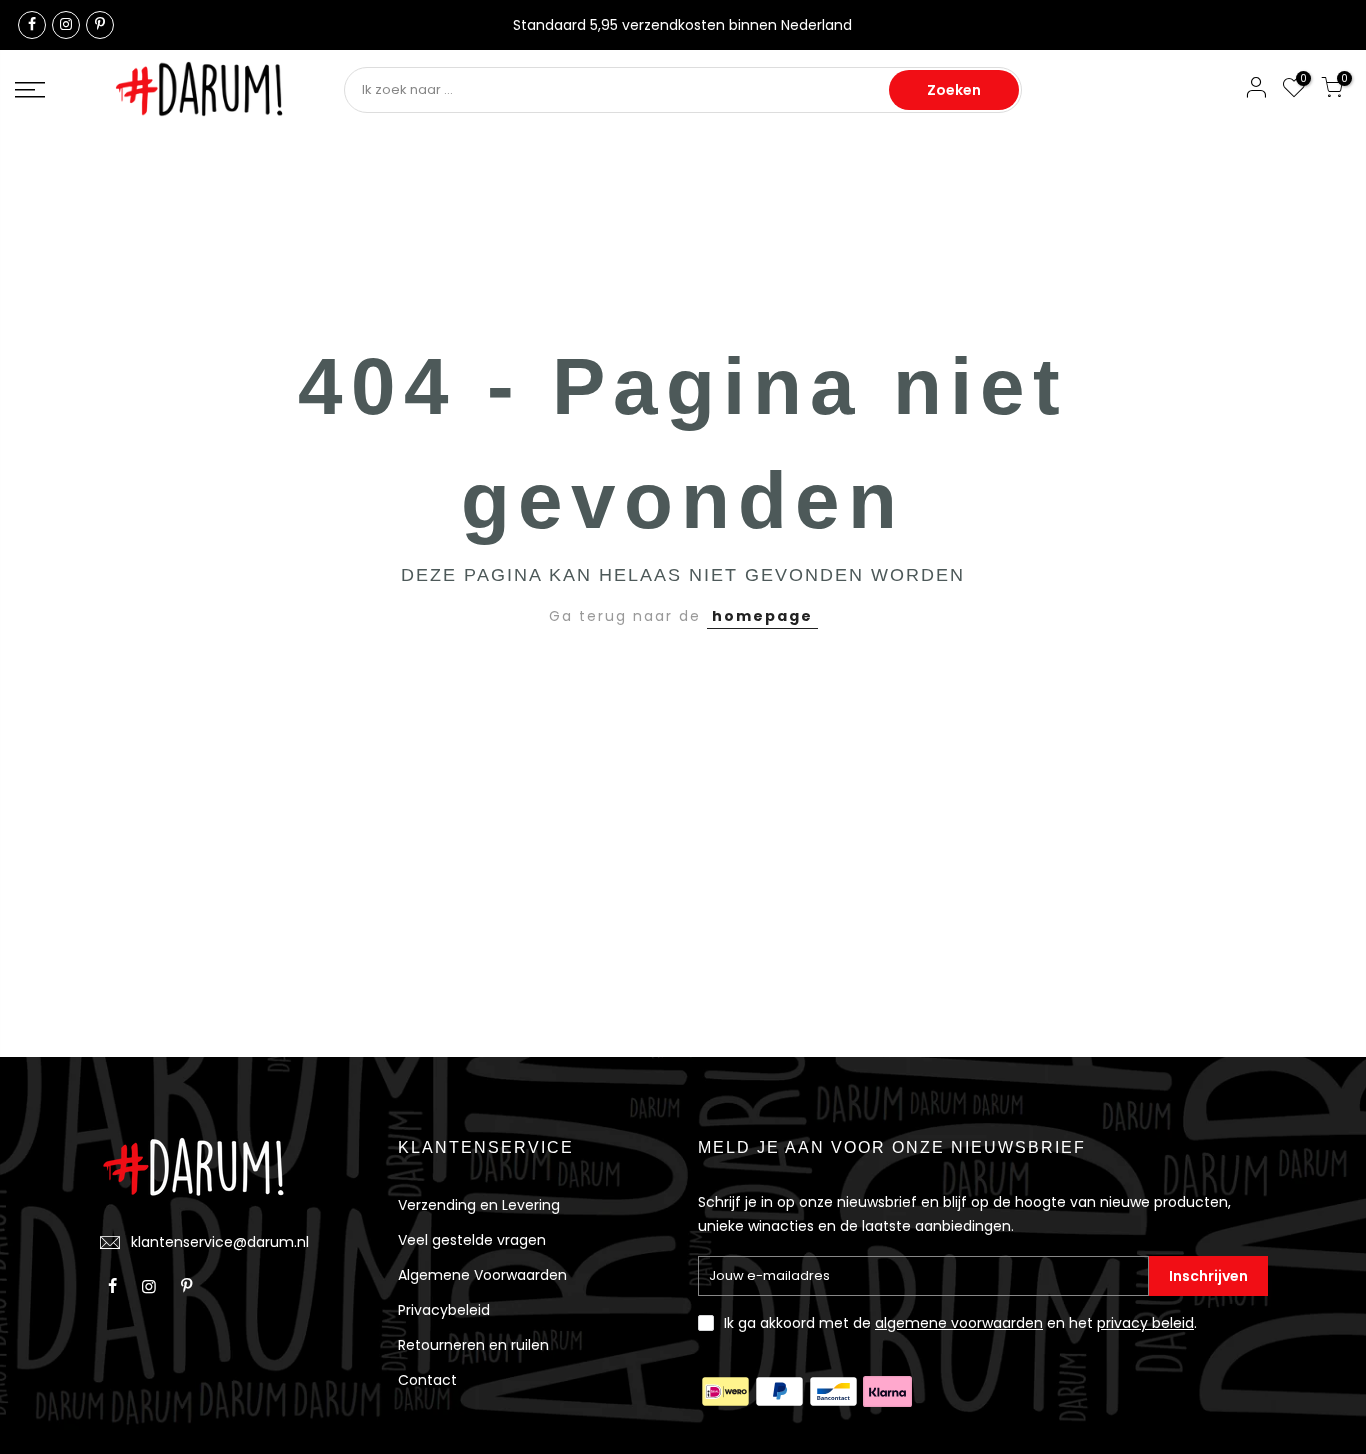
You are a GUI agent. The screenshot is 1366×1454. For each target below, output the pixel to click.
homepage (762, 616)
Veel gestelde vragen (472, 1240)
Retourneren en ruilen (473, 1345)
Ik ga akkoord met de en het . (960, 1323)
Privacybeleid (444, 1310)
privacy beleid (1145, 1323)
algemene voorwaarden (959, 1323)
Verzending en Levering (479, 1205)
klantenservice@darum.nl (220, 1242)
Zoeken (954, 90)
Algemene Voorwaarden (482, 1275)
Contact (427, 1380)
